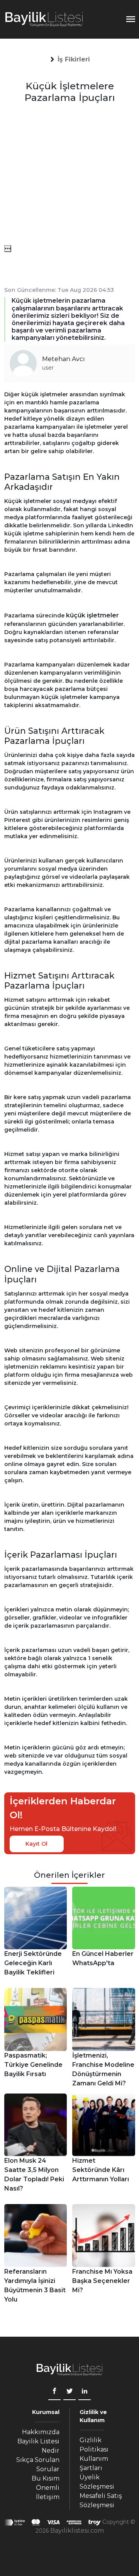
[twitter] (69, 2392)
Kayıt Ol (36, 1844)
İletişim (48, 2497)
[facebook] (54, 2392)
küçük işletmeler (92, 615)
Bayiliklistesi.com (77, 2531)
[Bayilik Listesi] (44, 19)
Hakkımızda (41, 2432)
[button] (74, 60)
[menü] (8, 249)
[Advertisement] (69, 176)
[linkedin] (85, 2392)
